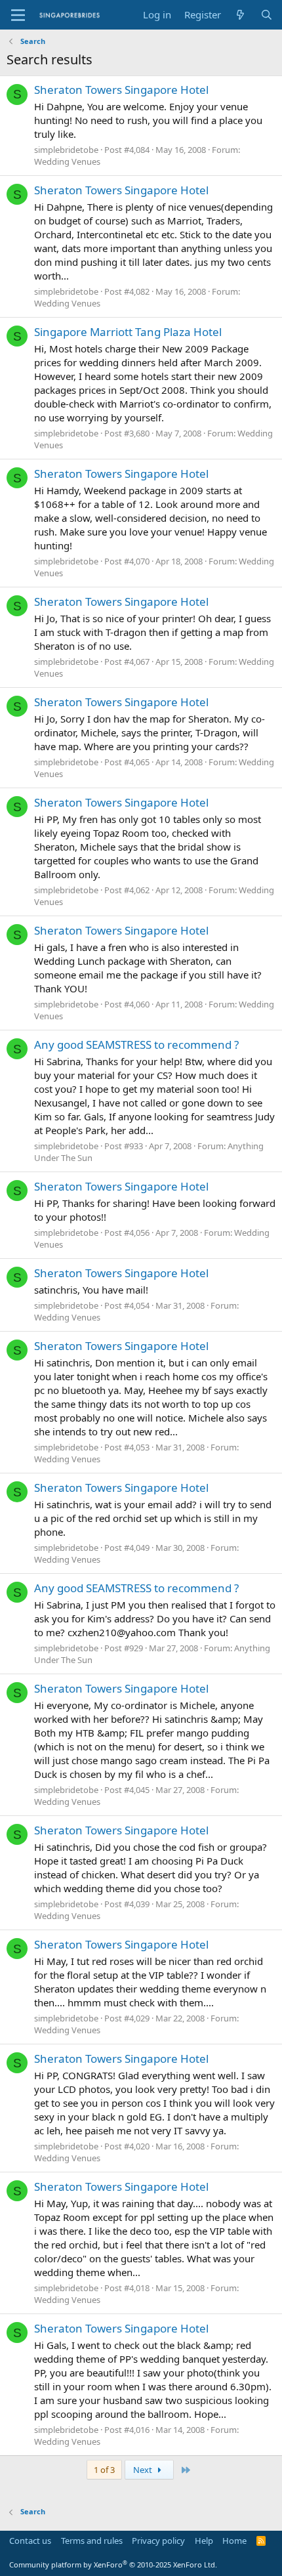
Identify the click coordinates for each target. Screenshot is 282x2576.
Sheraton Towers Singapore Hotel (121, 90)
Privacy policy (158, 2541)
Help (204, 2541)
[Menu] (18, 15)
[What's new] (240, 15)
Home (234, 2541)
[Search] (267, 15)
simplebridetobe (66, 150)
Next (144, 2470)
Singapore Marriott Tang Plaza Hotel (128, 332)
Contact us (30, 2541)
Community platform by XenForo (113, 2565)
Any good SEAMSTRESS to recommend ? (136, 1045)
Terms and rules (92, 2541)
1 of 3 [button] (104, 2470)
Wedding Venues (67, 161)
